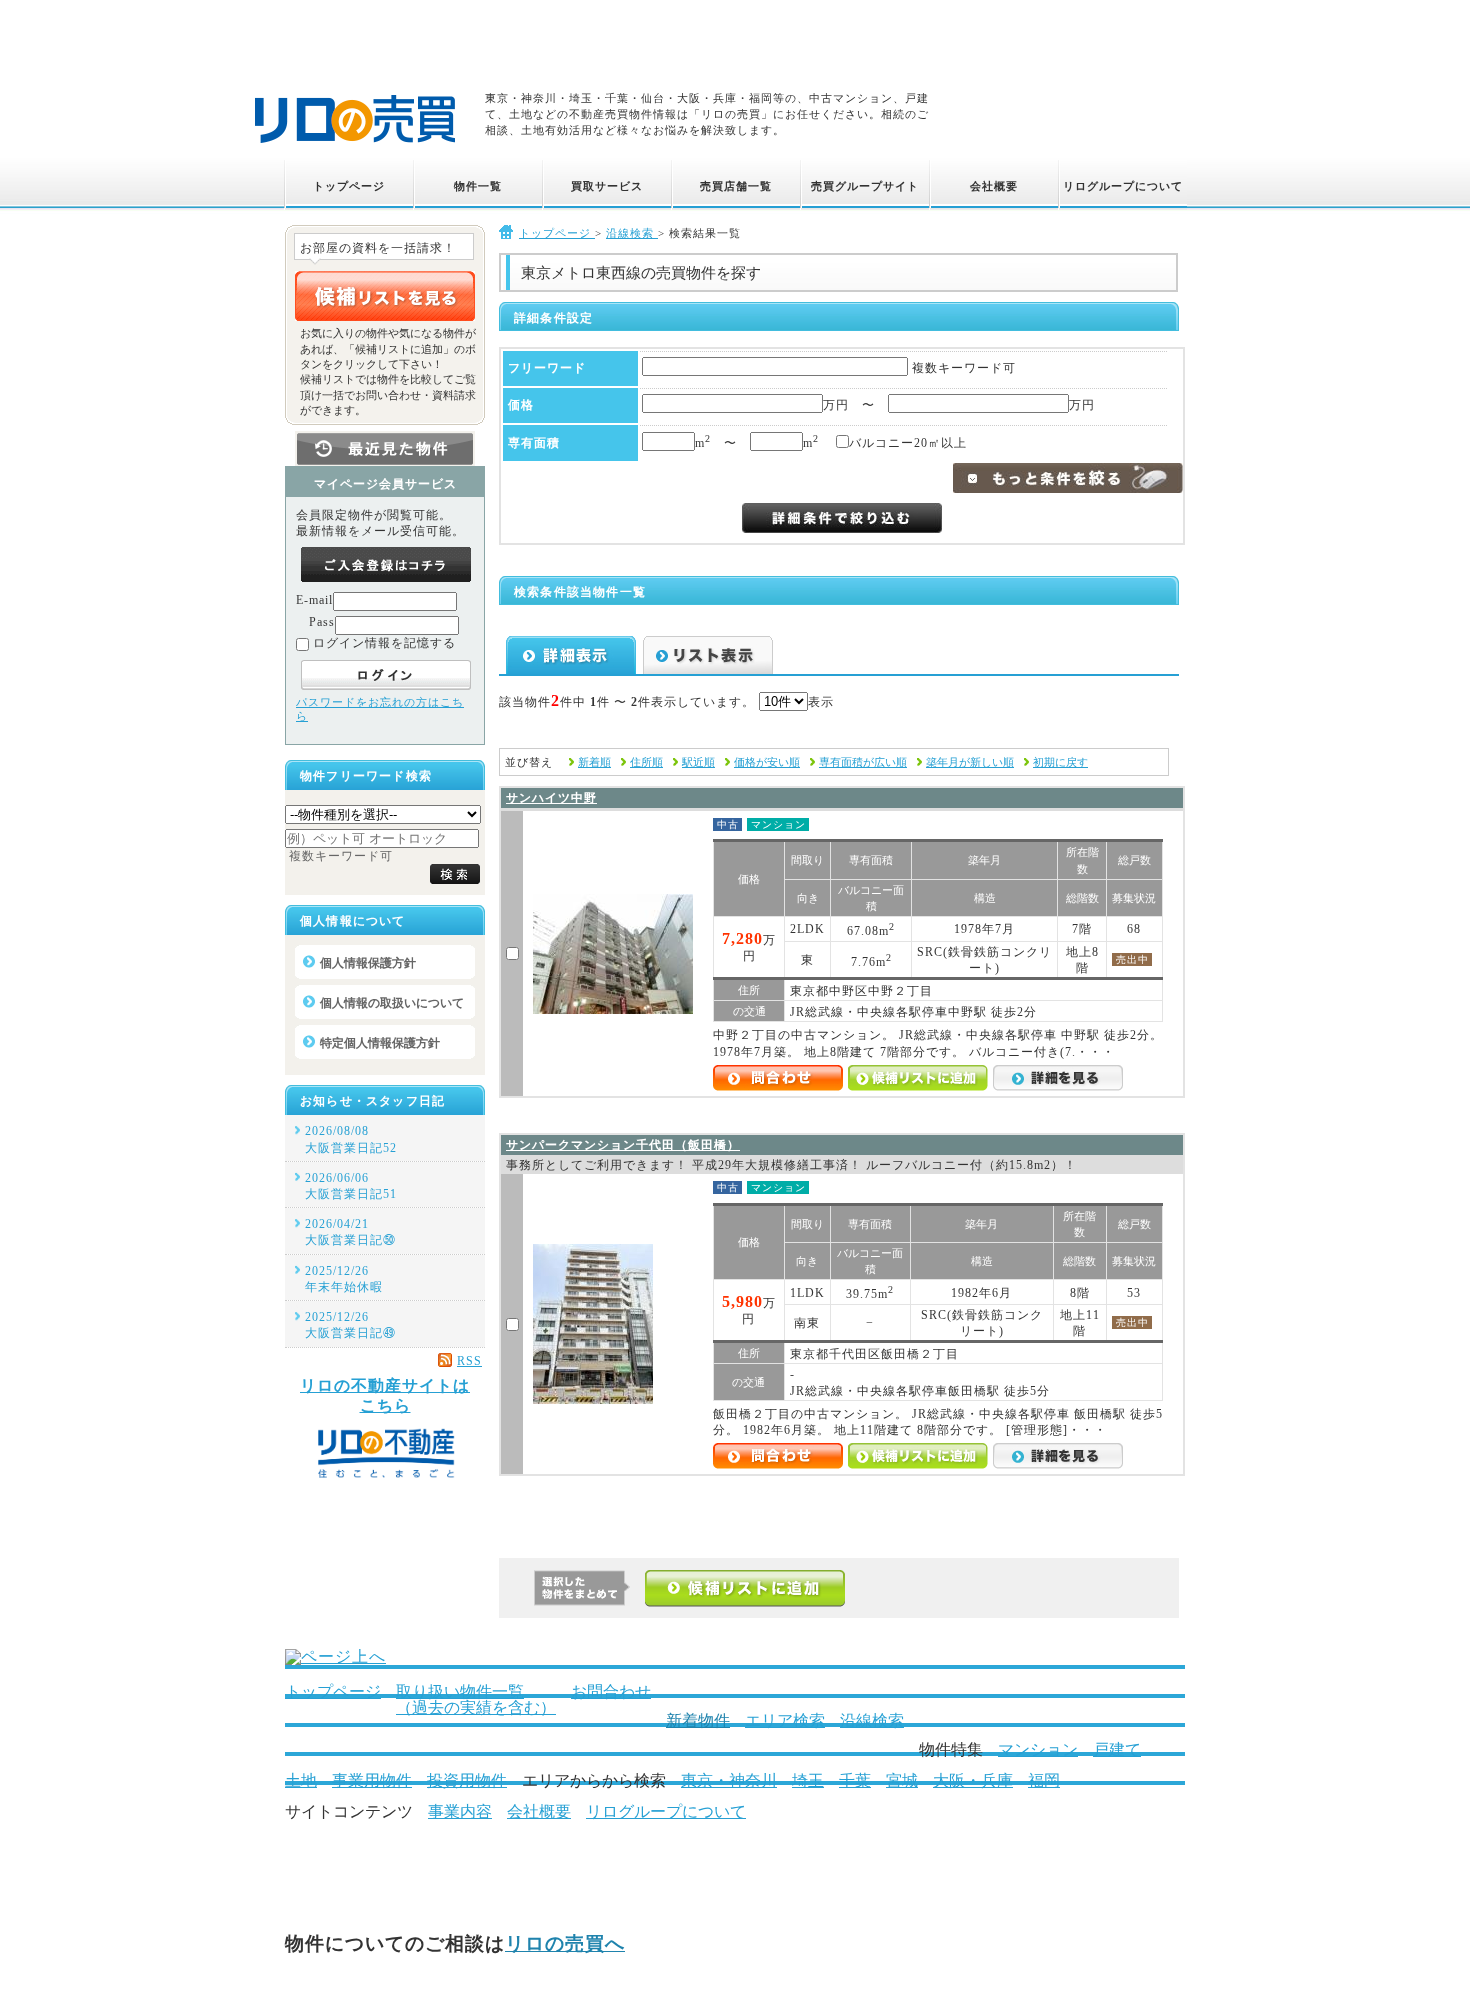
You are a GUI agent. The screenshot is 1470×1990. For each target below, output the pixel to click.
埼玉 (808, 1780)
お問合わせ (611, 1691)
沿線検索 (872, 1720)
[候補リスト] (385, 296)
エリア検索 (785, 1720)
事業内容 (460, 1811)
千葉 (855, 1780)
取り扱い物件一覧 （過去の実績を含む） (476, 1699)
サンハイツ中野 (551, 798)
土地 (301, 1780)
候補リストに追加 (918, 1078)
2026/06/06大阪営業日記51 (351, 1186)
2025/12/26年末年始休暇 (344, 1279)
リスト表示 (708, 655)
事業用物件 (372, 1780)
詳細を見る (1058, 1078)
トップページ (333, 1691)
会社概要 (539, 1811)
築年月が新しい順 (970, 762)
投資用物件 (467, 1780)
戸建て (1117, 1749)
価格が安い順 (767, 762)
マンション (1038, 1749)
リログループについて (666, 1811)
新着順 (594, 762)
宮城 (902, 1780)
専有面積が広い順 (863, 762)
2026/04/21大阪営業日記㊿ (350, 1232)
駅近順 (698, 762)
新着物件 (698, 1720)
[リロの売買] (355, 146)
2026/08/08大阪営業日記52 (351, 1139)
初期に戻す (1060, 762)
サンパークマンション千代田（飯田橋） (623, 1145)
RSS (469, 1361)
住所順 (646, 762)
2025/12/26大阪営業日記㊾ (350, 1325)
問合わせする (778, 1078)
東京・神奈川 (729, 1780)
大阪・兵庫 (973, 1780)
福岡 (1044, 1780)
